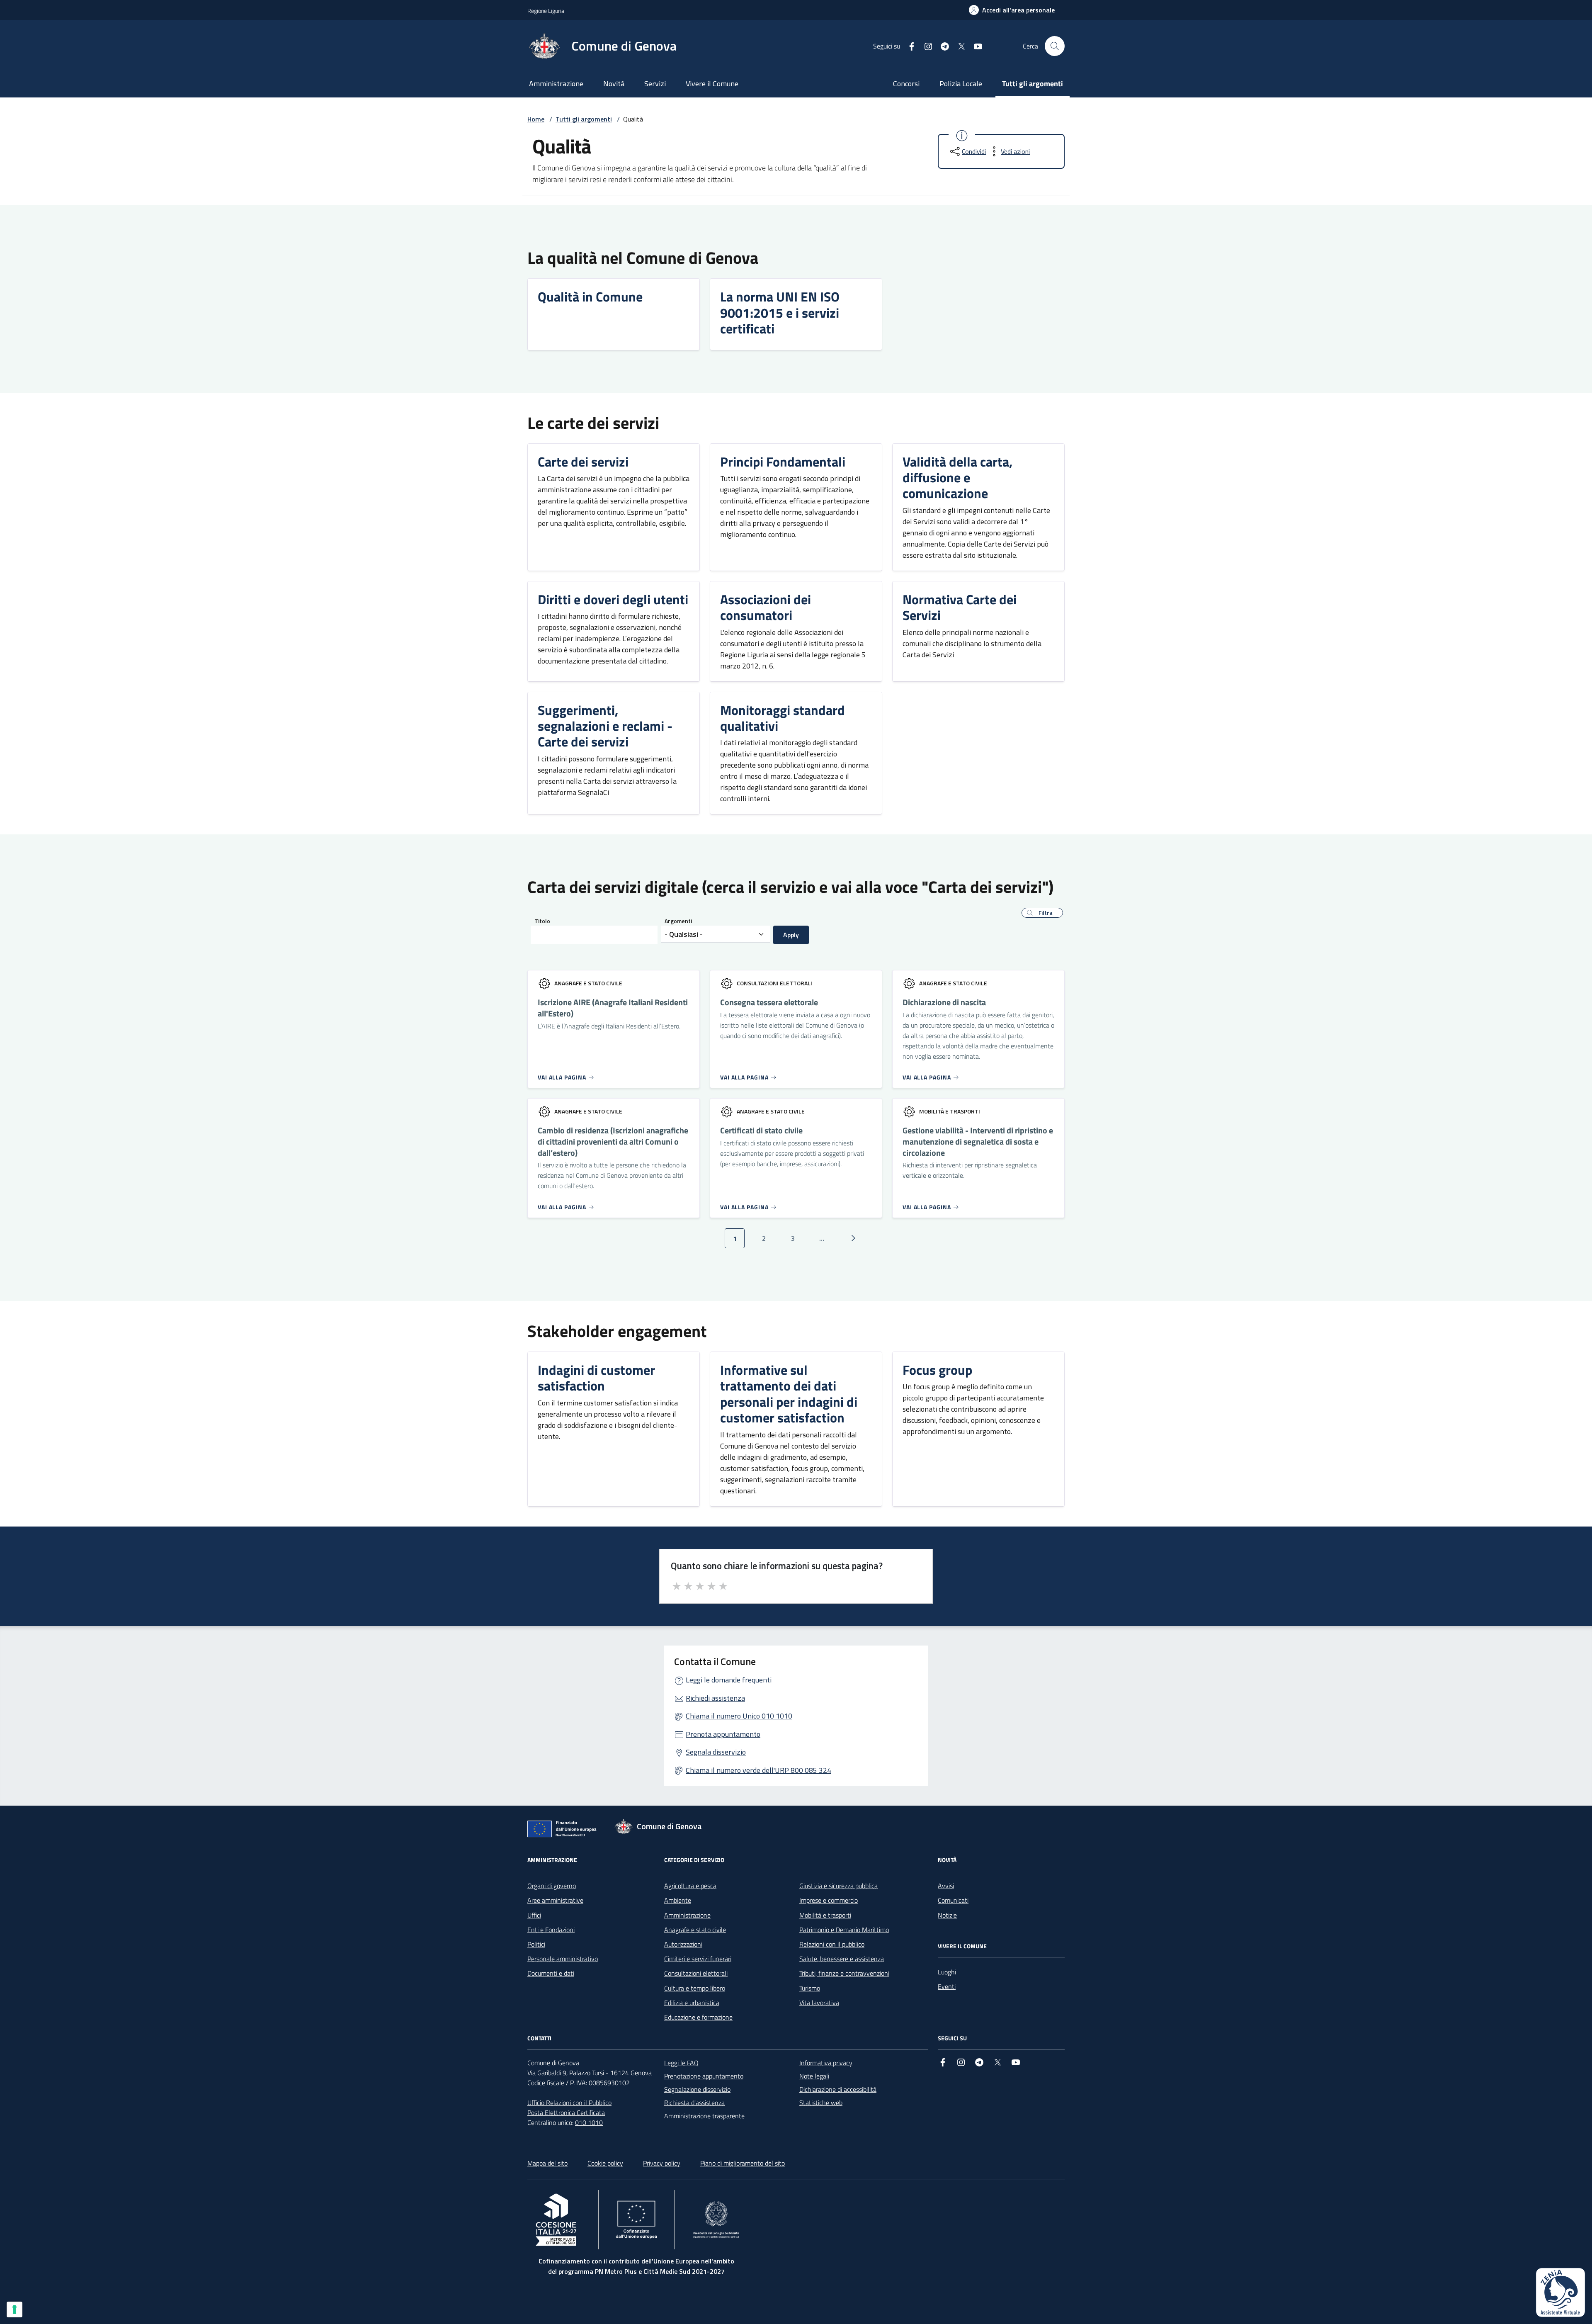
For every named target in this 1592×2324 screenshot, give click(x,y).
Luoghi (947, 1972)
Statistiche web (821, 2103)
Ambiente (678, 1900)
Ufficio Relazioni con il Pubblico (569, 2103)
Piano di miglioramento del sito (743, 2163)
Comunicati (953, 1900)
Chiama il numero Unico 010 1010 (739, 1716)
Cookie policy (605, 2163)
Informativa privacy (826, 2063)
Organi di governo (552, 1886)
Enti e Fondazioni (551, 1930)
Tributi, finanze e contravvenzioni (844, 1973)
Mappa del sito (547, 2163)
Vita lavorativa (819, 2003)
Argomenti (678, 921)
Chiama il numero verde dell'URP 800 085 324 (758, 1770)
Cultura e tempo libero (695, 1988)
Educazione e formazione (698, 2017)
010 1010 (589, 2122)
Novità (614, 84)
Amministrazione (556, 84)
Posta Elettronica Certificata (566, 2113)
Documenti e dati (551, 1973)
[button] (1042, 913)
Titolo (542, 921)
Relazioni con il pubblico (832, 1944)
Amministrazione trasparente (704, 2116)
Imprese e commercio (829, 1900)
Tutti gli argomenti (1033, 84)
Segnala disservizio (716, 1752)
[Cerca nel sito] (1055, 46)
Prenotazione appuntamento (704, 2076)
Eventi (947, 1986)
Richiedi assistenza (715, 1698)
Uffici (534, 1915)
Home (536, 119)
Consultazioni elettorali (696, 1973)
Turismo (810, 1988)
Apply (791, 935)
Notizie (947, 1915)
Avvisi (946, 1886)
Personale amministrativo (563, 1959)
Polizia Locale (961, 84)
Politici (536, 1944)
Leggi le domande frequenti (729, 1680)
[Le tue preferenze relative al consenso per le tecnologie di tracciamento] (15, 2309)
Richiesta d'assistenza (694, 2103)
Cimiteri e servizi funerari (698, 1959)
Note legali (814, 2076)
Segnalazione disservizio (697, 2089)
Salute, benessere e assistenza (842, 1959)
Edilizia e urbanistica (692, 2003)
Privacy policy (662, 2163)
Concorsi (906, 84)
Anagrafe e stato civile (695, 1930)
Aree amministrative (555, 1900)
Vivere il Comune (712, 84)
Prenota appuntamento (723, 1734)
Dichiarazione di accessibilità (838, 2089)
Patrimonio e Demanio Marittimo (844, 1930)
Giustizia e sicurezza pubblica (838, 1886)
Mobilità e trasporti (825, 1915)
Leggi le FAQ (681, 2063)
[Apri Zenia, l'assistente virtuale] (1560, 2292)
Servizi (655, 84)
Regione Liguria (546, 11)
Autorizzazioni (683, 1944)
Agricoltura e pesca (690, 1886)
